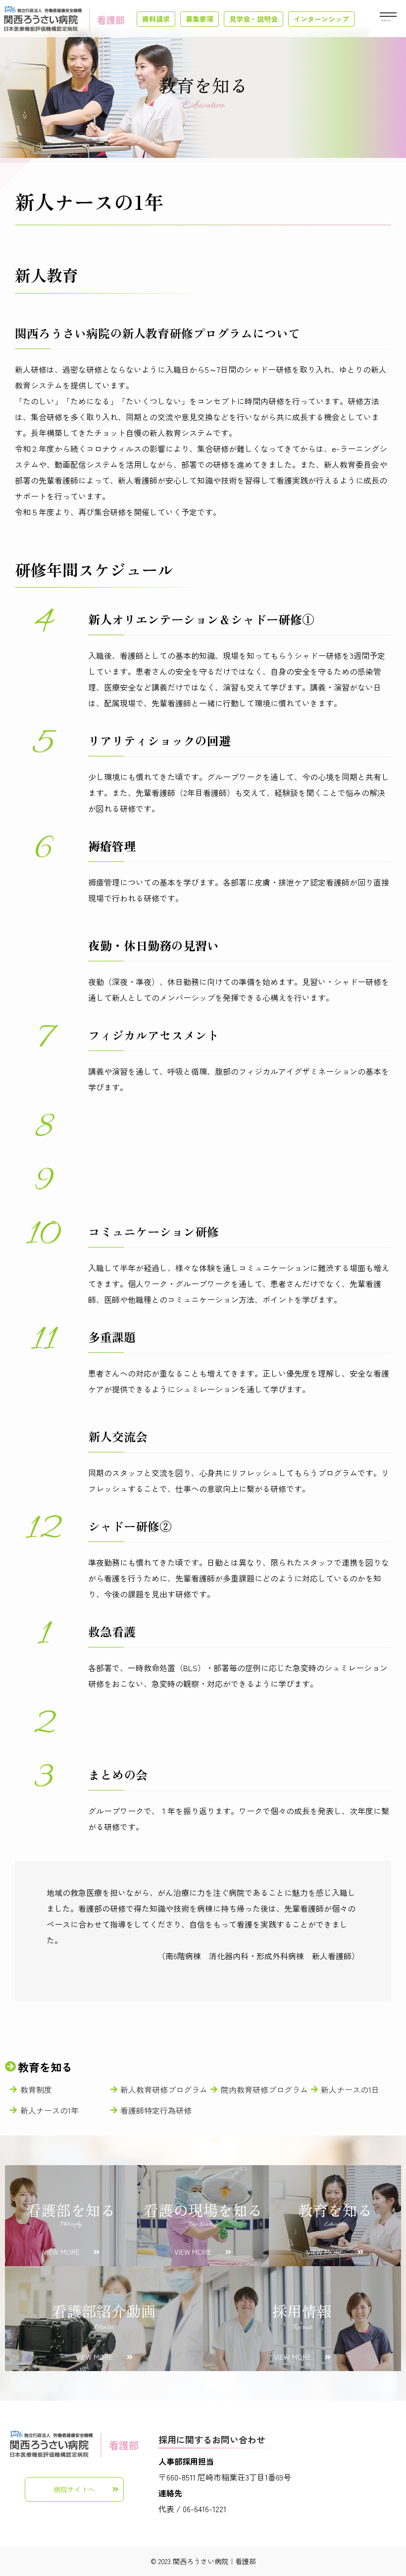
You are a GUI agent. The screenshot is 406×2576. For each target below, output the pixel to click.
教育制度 (36, 2089)
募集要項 (200, 19)
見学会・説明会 (254, 19)
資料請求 (156, 19)
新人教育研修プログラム (164, 2089)
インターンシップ (321, 19)
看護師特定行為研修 (156, 2110)
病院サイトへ (74, 2489)
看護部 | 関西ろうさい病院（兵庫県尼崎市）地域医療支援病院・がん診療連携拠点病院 (64, 19)
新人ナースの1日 (350, 2089)
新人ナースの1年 (50, 2110)
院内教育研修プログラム (264, 2089)
